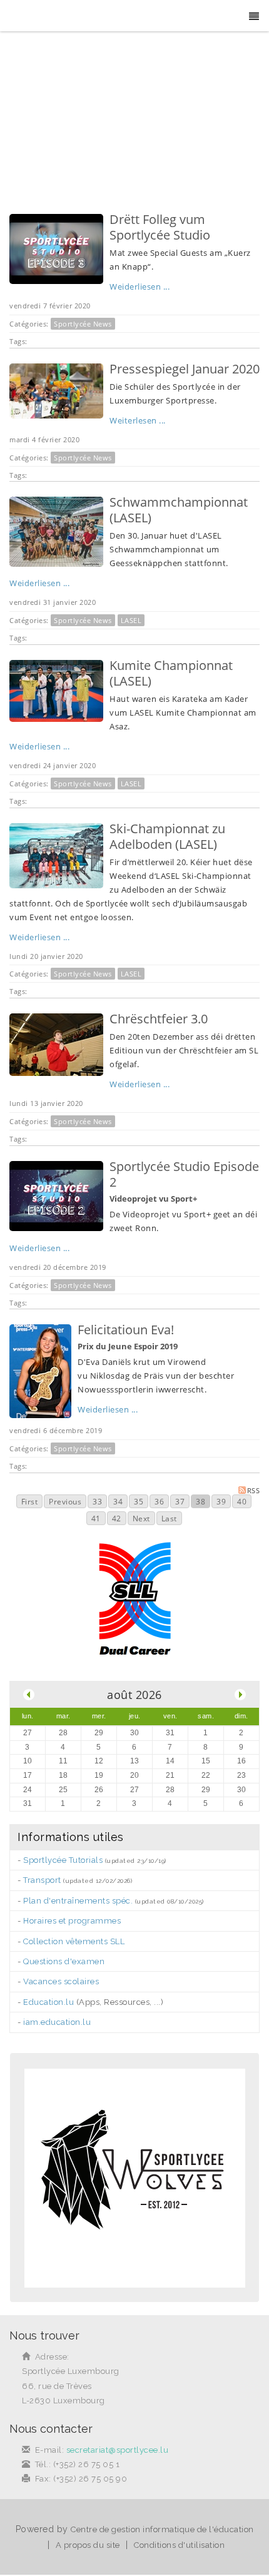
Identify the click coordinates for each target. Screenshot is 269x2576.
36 (159, 1502)
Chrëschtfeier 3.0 (159, 1019)
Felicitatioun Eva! (126, 1330)
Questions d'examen (64, 1961)
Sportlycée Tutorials (63, 1860)
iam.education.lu (57, 2022)
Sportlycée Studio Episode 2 (184, 1174)
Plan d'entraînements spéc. (78, 1901)
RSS (254, 1490)
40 (242, 1502)
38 (200, 1502)
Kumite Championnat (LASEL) (171, 673)
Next (141, 1519)
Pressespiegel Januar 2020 (185, 369)
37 (180, 1502)
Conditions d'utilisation (179, 2545)
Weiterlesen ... (138, 420)
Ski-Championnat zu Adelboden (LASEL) (167, 836)
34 (118, 1502)
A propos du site (88, 2545)
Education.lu (48, 2002)
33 (97, 1502)
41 (96, 1519)
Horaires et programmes (72, 1921)
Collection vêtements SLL (74, 1941)
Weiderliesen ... (140, 287)
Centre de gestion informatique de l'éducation (162, 2529)
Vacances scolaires (61, 1981)
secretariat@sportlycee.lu (118, 2450)
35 (139, 1502)
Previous (65, 1502)
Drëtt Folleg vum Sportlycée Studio (160, 227)
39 (221, 1502)
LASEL (131, 620)
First (30, 1502)
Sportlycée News (83, 324)
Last (169, 1519)
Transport (42, 1880)
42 (117, 1519)
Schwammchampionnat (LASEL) (179, 510)
